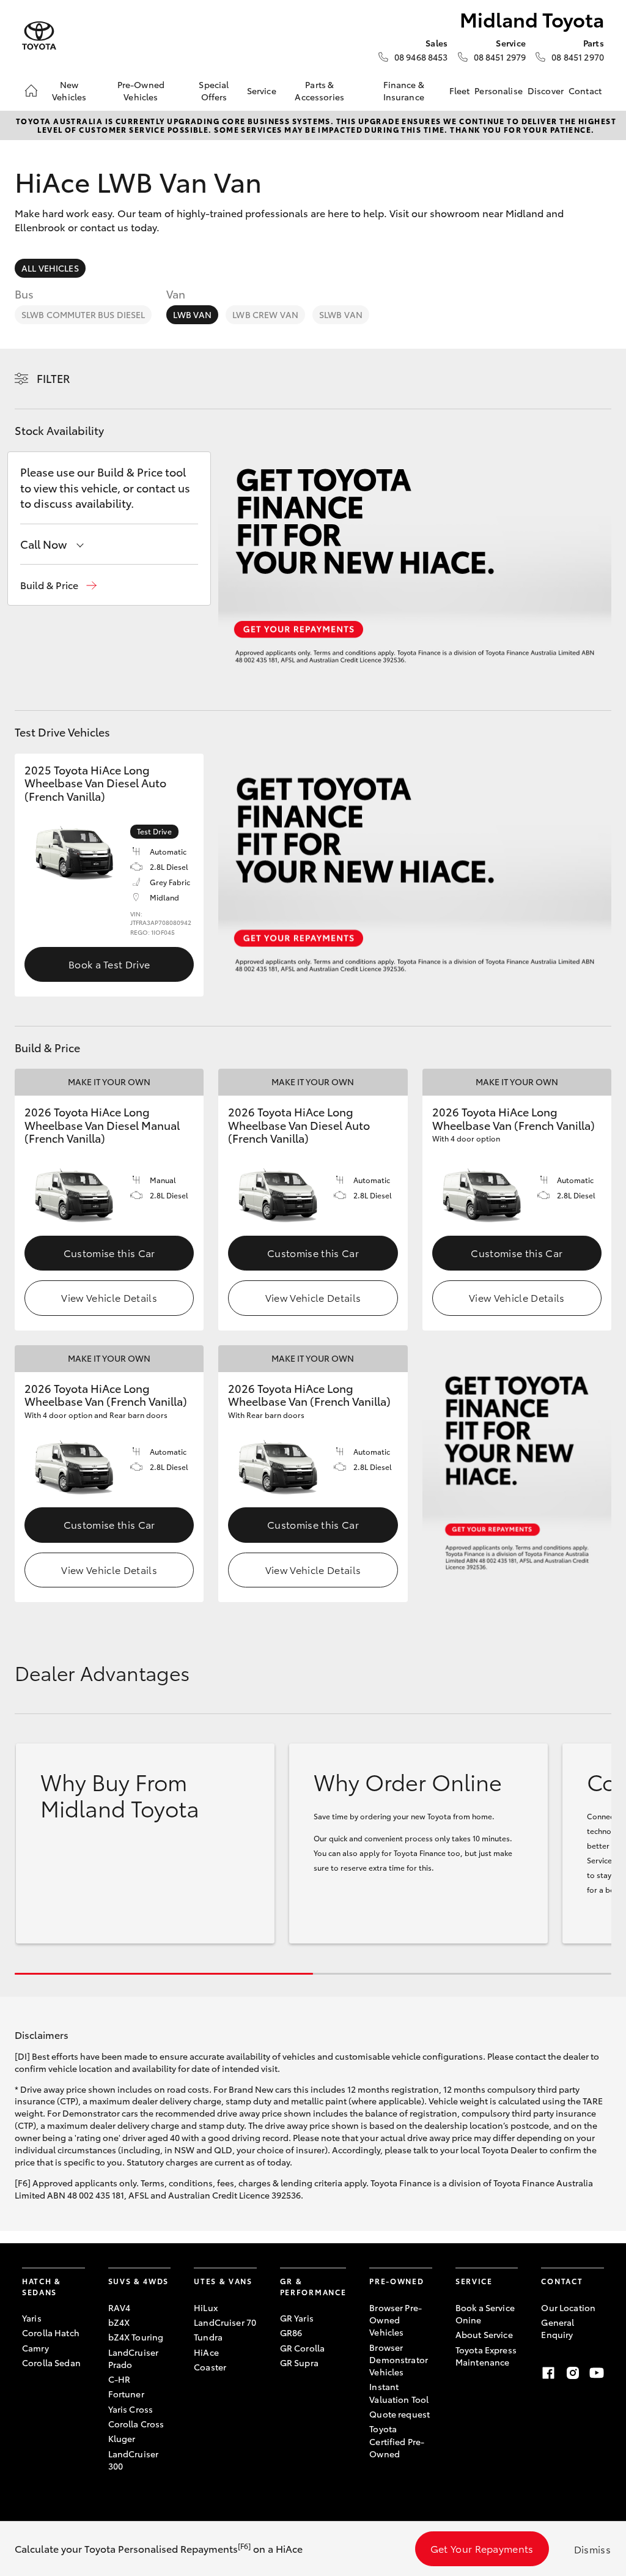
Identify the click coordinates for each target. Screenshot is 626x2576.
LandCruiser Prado (134, 2358)
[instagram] (573, 2373)
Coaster (210, 2367)
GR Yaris (297, 2318)
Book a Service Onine (485, 2314)
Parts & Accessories (319, 91)
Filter (53, 378)
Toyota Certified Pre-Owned (397, 2441)
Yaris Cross (131, 2409)
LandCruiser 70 (225, 2322)
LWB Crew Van (265, 314)
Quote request (400, 2414)
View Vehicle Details (109, 1297)
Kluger (122, 2438)
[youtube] (597, 2373)
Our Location (568, 2307)
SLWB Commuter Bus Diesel (83, 314)
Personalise (499, 91)
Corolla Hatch (51, 2333)
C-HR (120, 2379)
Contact (585, 91)
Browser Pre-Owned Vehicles (396, 2320)
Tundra (208, 2337)
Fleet (460, 91)
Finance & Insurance (404, 91)
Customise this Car (109, 1253)
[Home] (31, 91)
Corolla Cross (136, 2424)
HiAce (206, 2352)
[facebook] (548, 2373)
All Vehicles (50, 268)
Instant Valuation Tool (399, 2392)
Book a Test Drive (109, 964)
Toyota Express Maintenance (486, 2356)
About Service (484, 2334)
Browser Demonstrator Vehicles (399, 2360)
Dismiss (592, 2549)
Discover (546, 91)
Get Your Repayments (482, 2548)
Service (262, 91)
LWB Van (192, 314)
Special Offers (214, 91)
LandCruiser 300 (134, 2460)
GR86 (291, 2333)
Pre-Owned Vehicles (141, 91)
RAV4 (120, 2307)
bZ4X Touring (136, 2337)
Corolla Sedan (51, 2363)
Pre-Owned (396, 2281)
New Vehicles (69, 91)
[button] (58, 585)
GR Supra (299, 2363)
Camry (35, 2348)
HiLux (206, 2307)
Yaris (32, 2318)
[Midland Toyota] (39, 36)
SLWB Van (341, 314)
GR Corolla (302, 2348)
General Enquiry (558, 2328)
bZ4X (119, 2322)
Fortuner (126, 2394)
